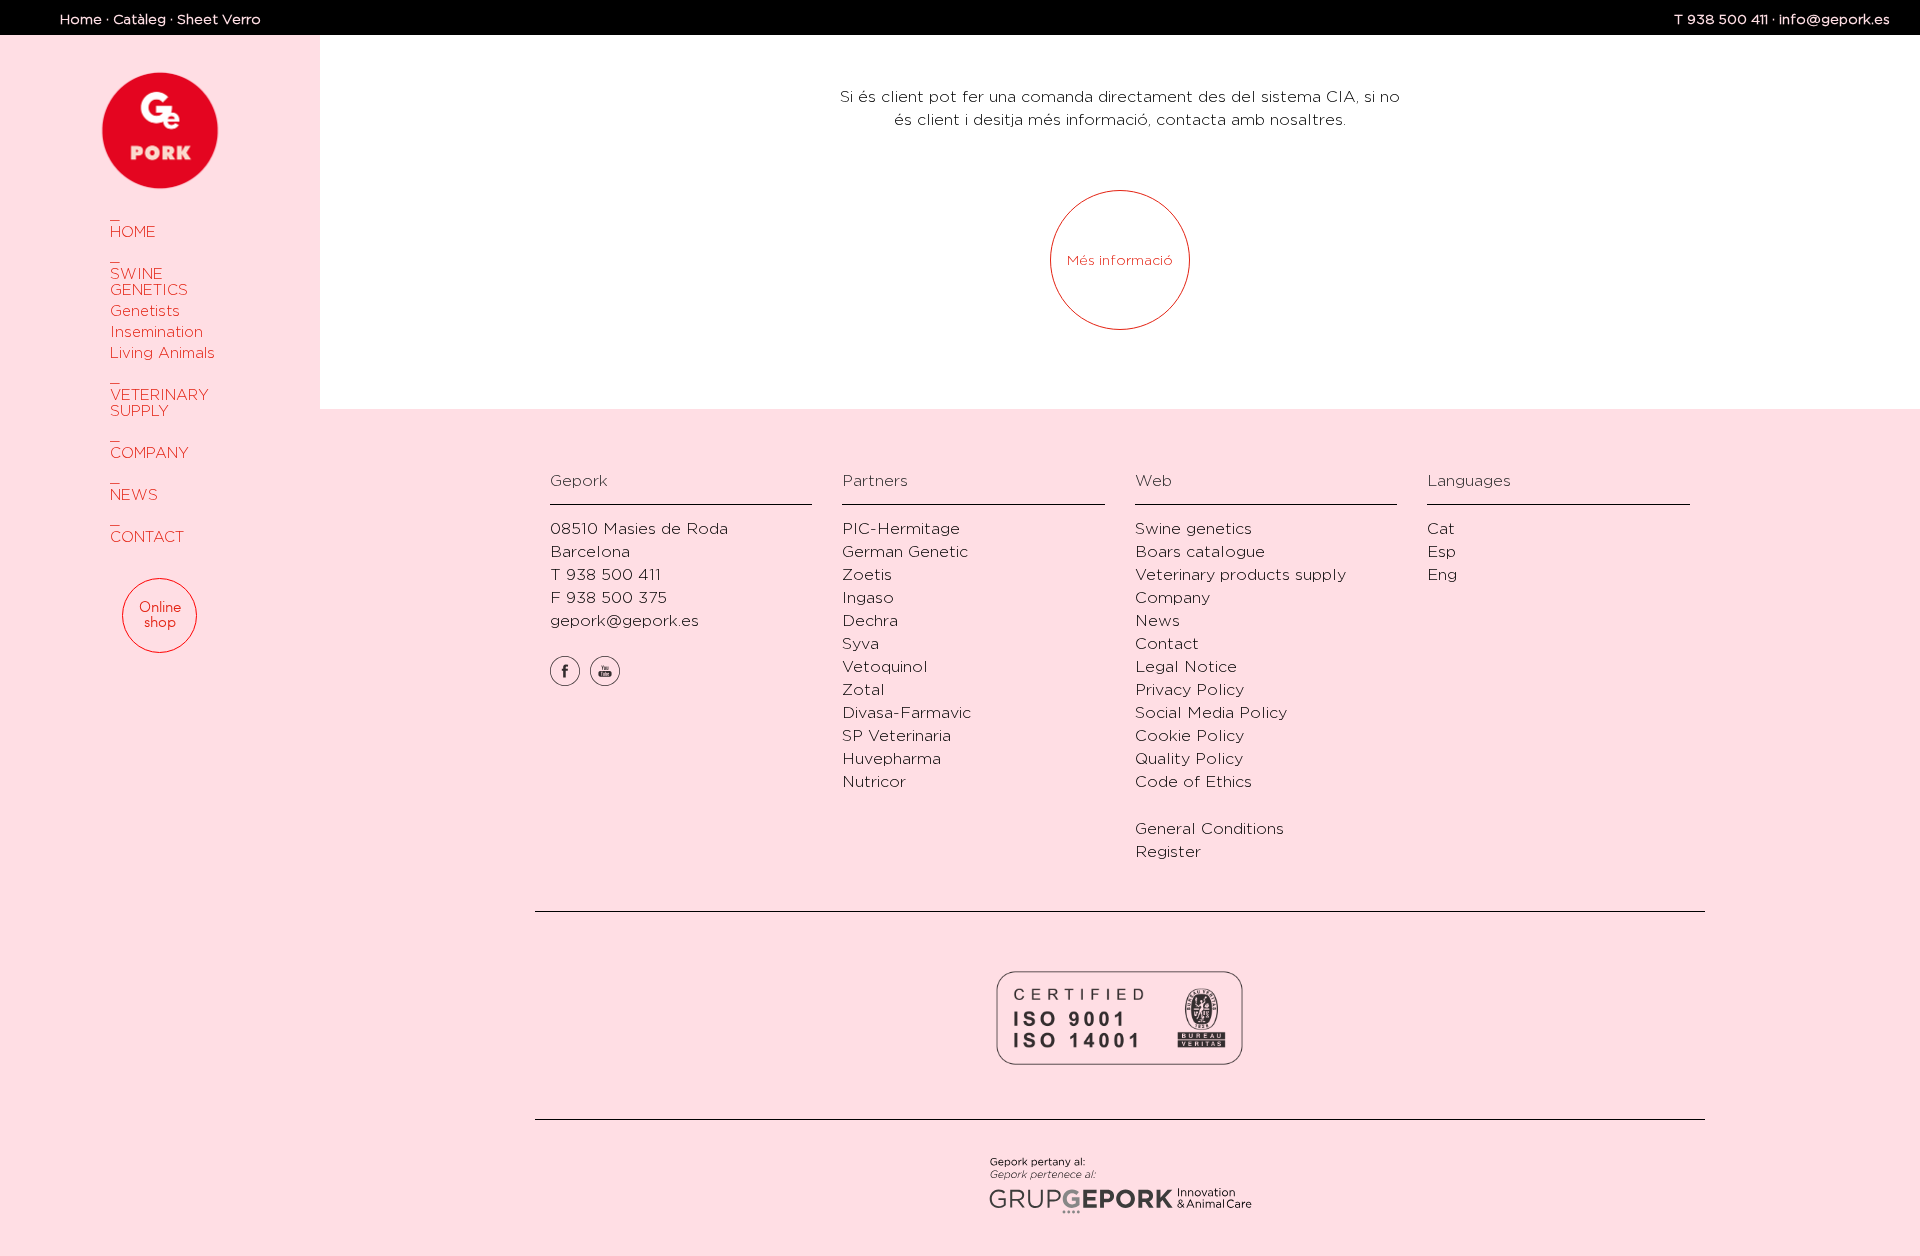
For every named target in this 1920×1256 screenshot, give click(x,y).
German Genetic (905, 551)
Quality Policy (1189, 758)
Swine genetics (1193, 528)
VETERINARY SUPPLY (159, 402)
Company (1172, 597)
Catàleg (139, 18)
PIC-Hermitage (901, 528)
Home (81, 18)
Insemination (156, 331)
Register (1168, 851)
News (1157, 620)
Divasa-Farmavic (906, 712)
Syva (860, 643)
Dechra (870, 620)
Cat (1441, 528)
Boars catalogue (1200, 551)
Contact (1167, 643)
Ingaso (868, 597)
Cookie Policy (1189, 735)
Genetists (145, 310)
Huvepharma (891, 758)
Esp (1441, 551)
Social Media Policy (1211, 712)
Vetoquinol (885, 666)
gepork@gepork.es (624, 620)
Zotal (863, 689)
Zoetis (867, 574)
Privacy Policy (1189, 689)
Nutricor (874, 781)
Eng (1442, 574)
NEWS (134, 494)
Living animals (162, 352)
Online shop (160, 615)
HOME (133, 231)
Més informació (1120, 259)
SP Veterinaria (896, 735)
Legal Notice (1186, 666)
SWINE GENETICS (149, 281)
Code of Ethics (1193, 781)
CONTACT (147, 536)
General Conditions (1209, 828)
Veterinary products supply (1240, 574)
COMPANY (149, 452)
